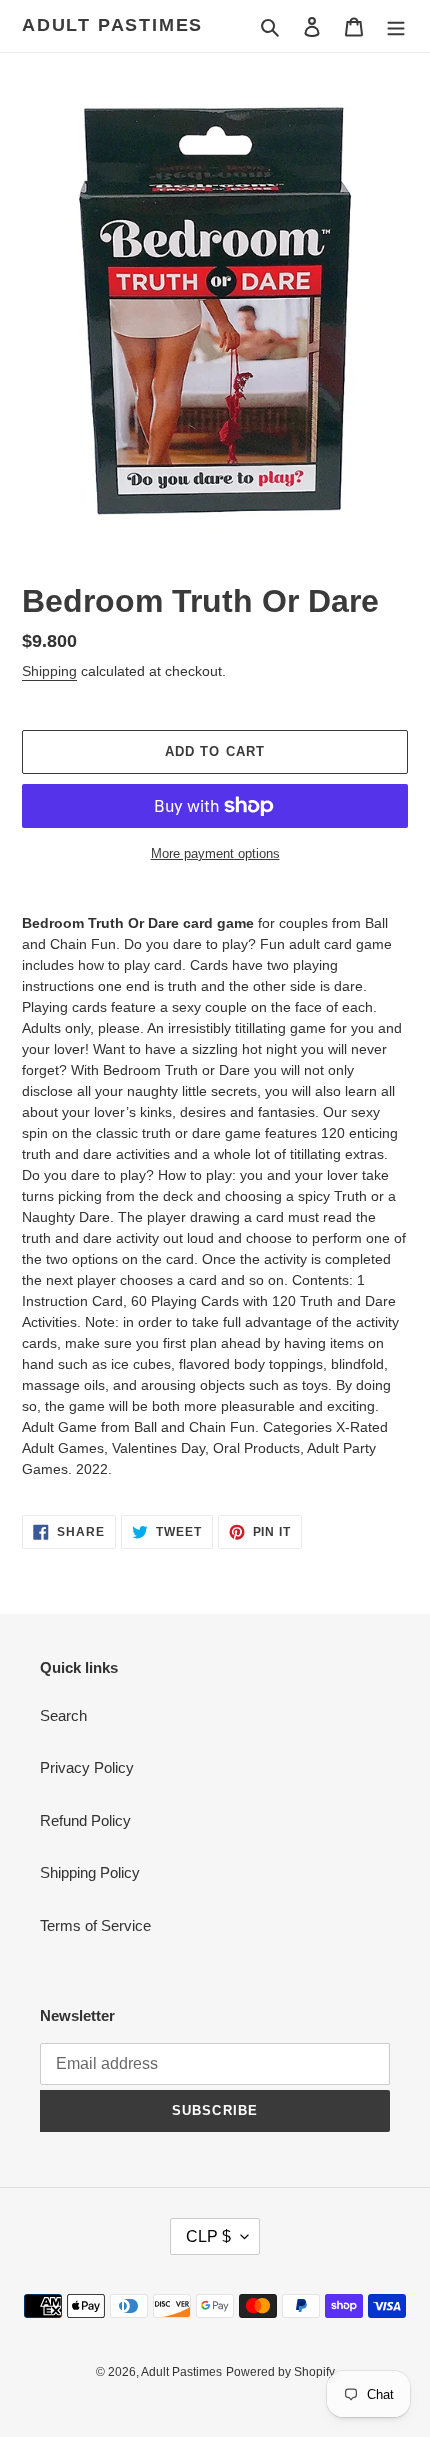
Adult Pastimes (112, 25)
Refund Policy (85, 1820)
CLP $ (208, 2236)
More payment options (215, 853)
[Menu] (396, 26)
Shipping (49, 671)
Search (63, 1715)
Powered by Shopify (280, 2372)
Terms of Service (95, 1925)
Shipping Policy (90, 1872)
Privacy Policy (87, 1767)
